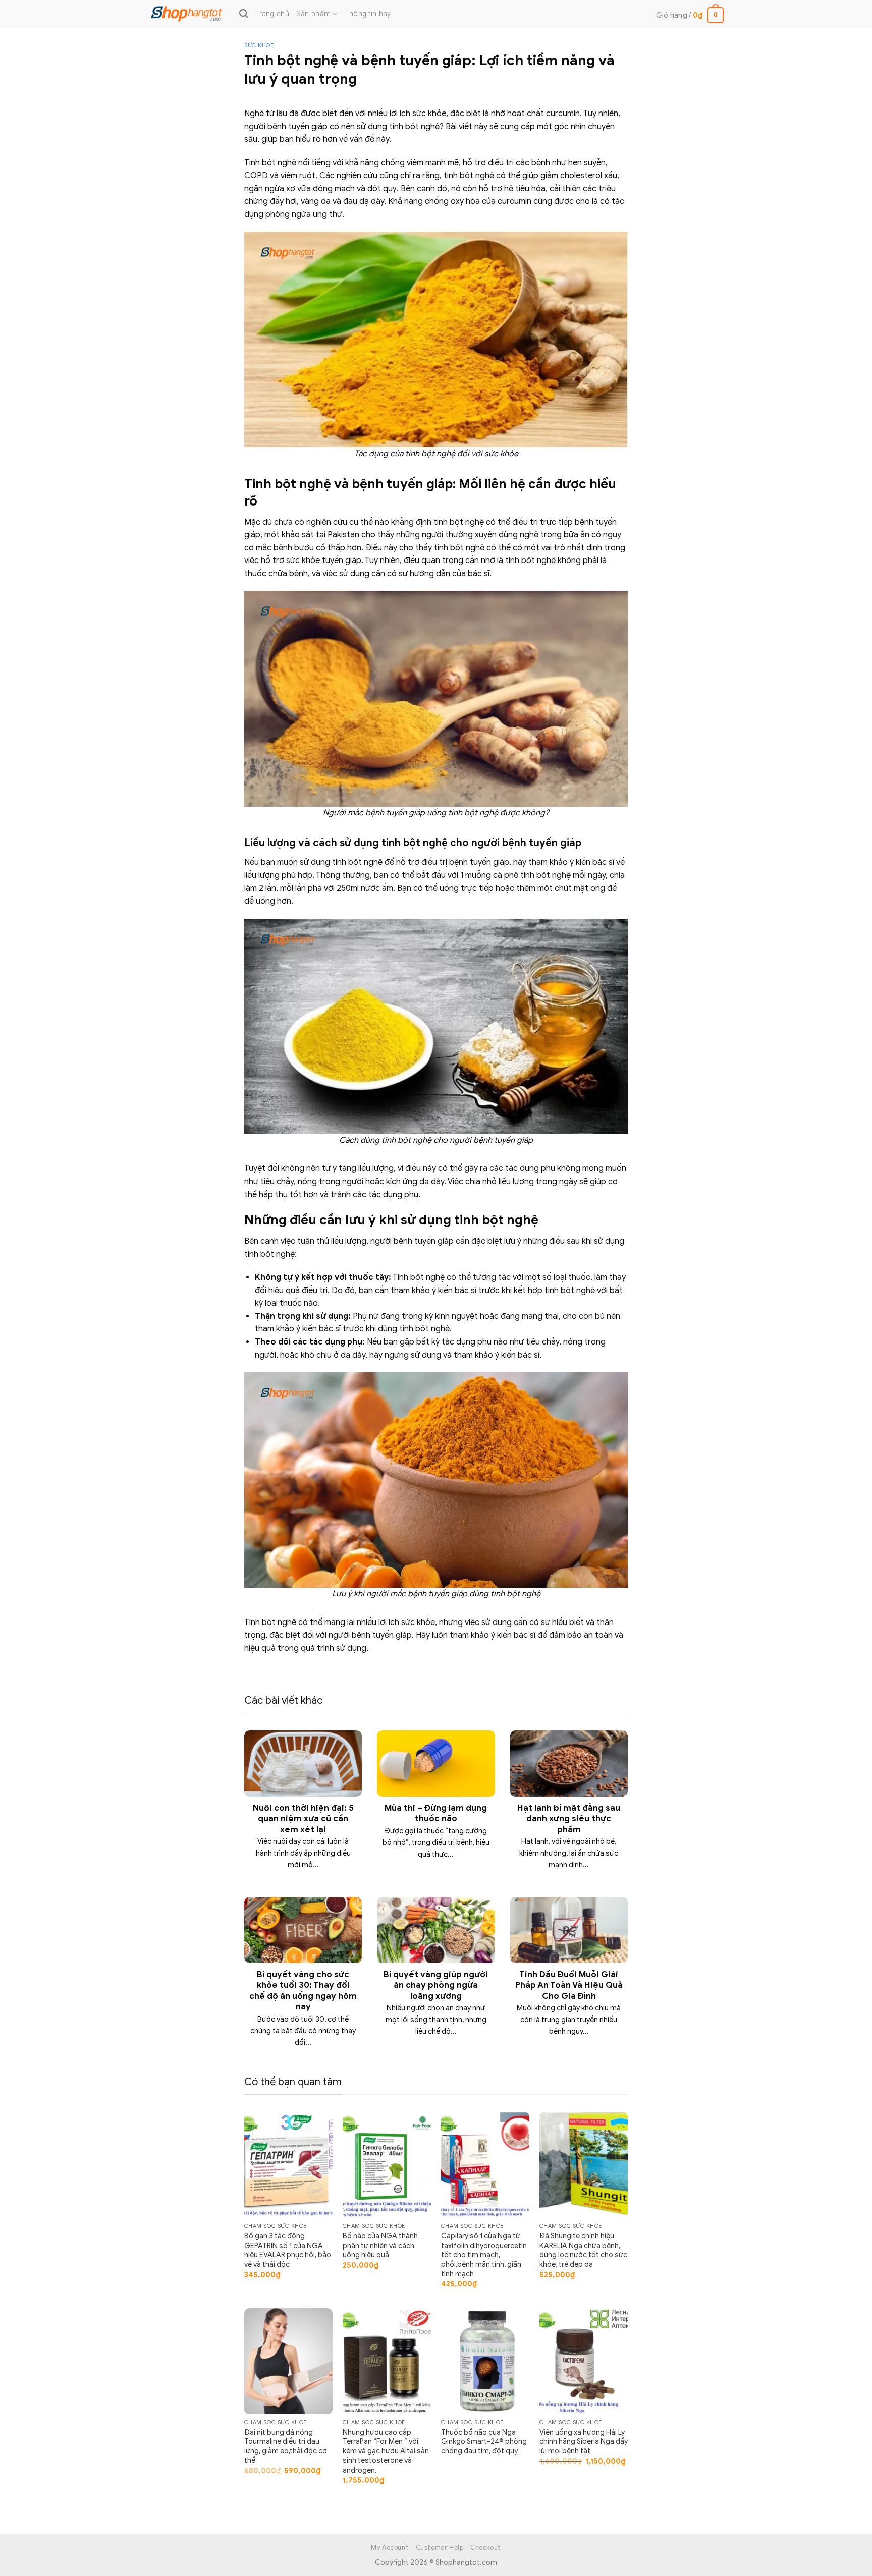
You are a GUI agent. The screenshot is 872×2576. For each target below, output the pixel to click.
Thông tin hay (368, 14)
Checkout (486, 2548)
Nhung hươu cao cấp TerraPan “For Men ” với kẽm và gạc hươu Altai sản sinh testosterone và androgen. (386, 2451)
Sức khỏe (259, 45)
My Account (390, 2548)
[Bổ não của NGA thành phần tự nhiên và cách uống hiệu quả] (387, 2165)
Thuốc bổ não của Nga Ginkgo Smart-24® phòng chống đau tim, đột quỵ (484, 2442)
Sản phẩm (313, 14)
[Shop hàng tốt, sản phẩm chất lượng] (186, 14)
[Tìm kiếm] (243, 14)
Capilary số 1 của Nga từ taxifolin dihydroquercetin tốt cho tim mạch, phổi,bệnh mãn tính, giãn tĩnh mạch (484, 2255)
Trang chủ (272, 14)
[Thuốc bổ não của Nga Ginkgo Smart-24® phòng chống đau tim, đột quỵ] (485, 2361)
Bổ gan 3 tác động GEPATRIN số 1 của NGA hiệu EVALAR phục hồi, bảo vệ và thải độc (288, 2250)
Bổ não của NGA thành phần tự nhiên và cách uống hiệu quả (380, 2245)
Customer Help (440, 2548)
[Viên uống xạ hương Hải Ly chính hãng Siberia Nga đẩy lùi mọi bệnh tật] (584, 2361)
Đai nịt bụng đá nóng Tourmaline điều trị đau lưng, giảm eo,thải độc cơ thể (286, 2446)
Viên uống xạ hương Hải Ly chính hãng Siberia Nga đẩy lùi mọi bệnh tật (584, 2442)
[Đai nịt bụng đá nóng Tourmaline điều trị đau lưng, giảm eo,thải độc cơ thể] (288, 2361)
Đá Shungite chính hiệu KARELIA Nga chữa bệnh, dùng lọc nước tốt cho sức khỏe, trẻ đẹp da (583, 2250)
